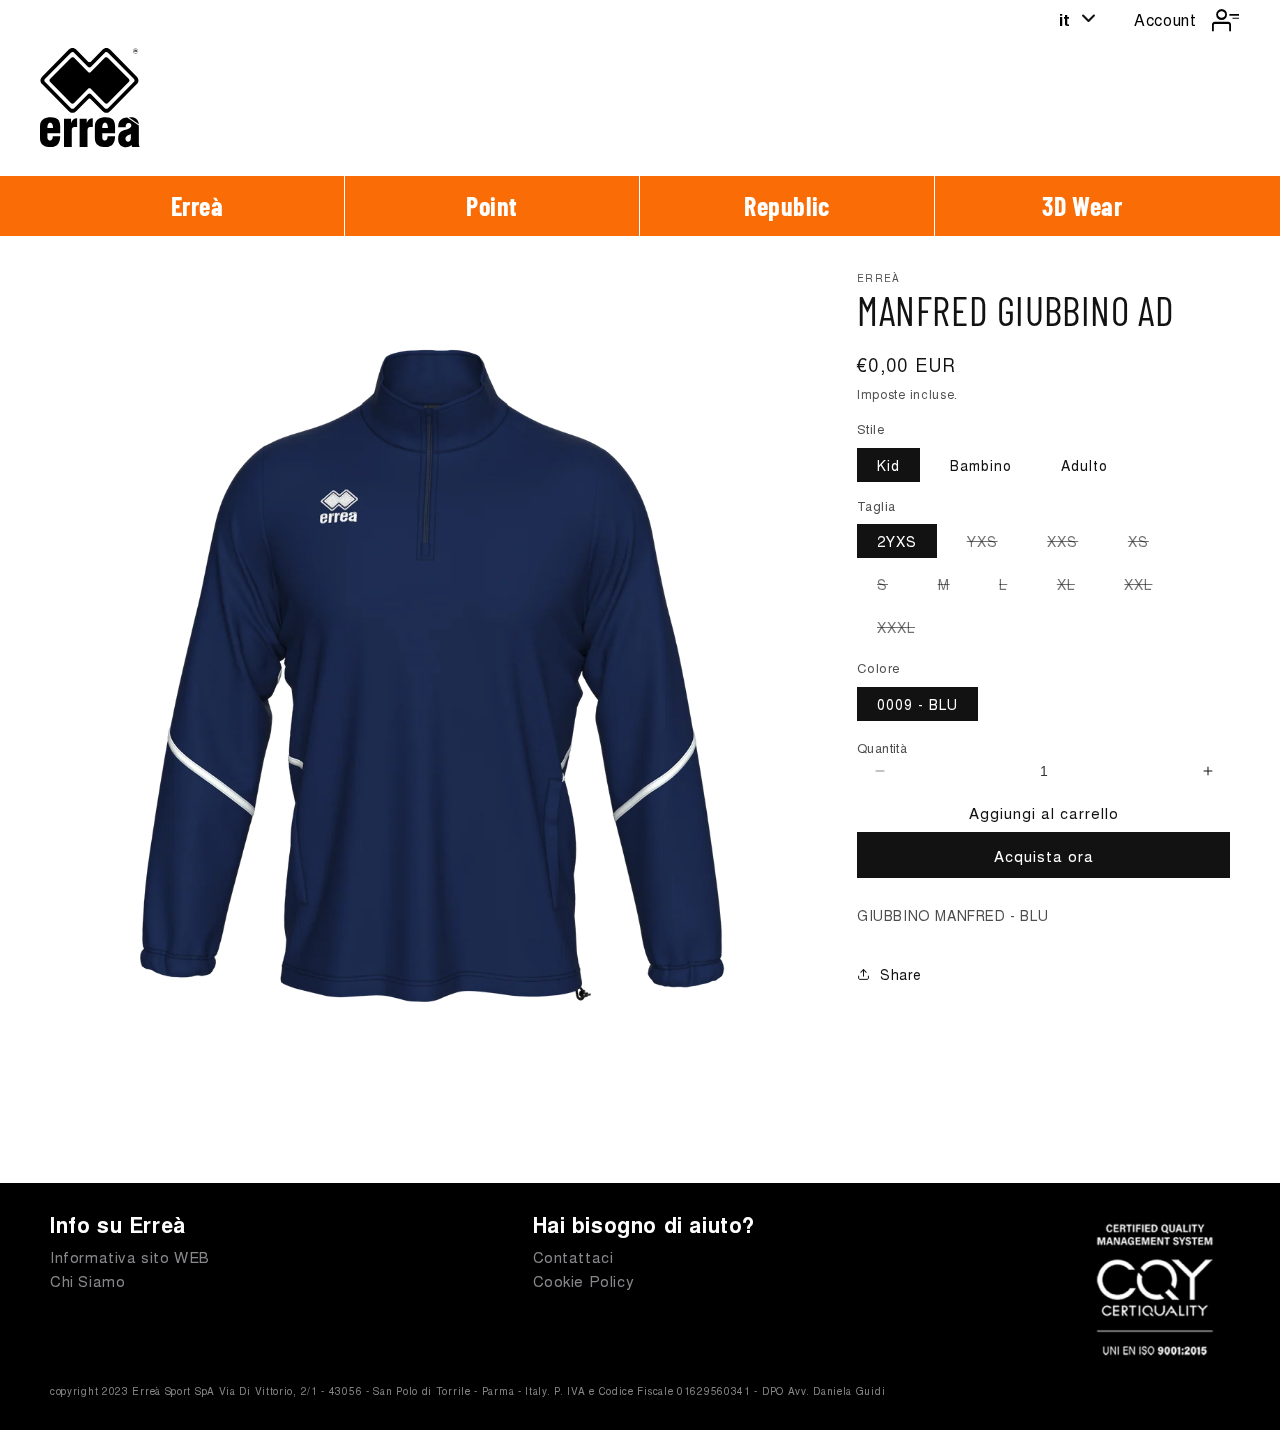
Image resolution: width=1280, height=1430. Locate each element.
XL (1076, 587)
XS (1148, 544)
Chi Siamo (87, 1280)
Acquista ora (1044, 855)
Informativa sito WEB (130, 1256)
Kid (888, 465)
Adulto (1084, 465)
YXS (992, 544)
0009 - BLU (917, 704)
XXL (1148, 587)
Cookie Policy (584, 1280)
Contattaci (573, 1256)
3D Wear (1082, 205)
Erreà (197, 205)
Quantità (882, 747)
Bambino (981, 465)
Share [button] (901, 974)
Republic (787, 205)
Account (1165, 19)
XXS (1072, 544)
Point (492, 205)
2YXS (897, 541)
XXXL (906, 630)
